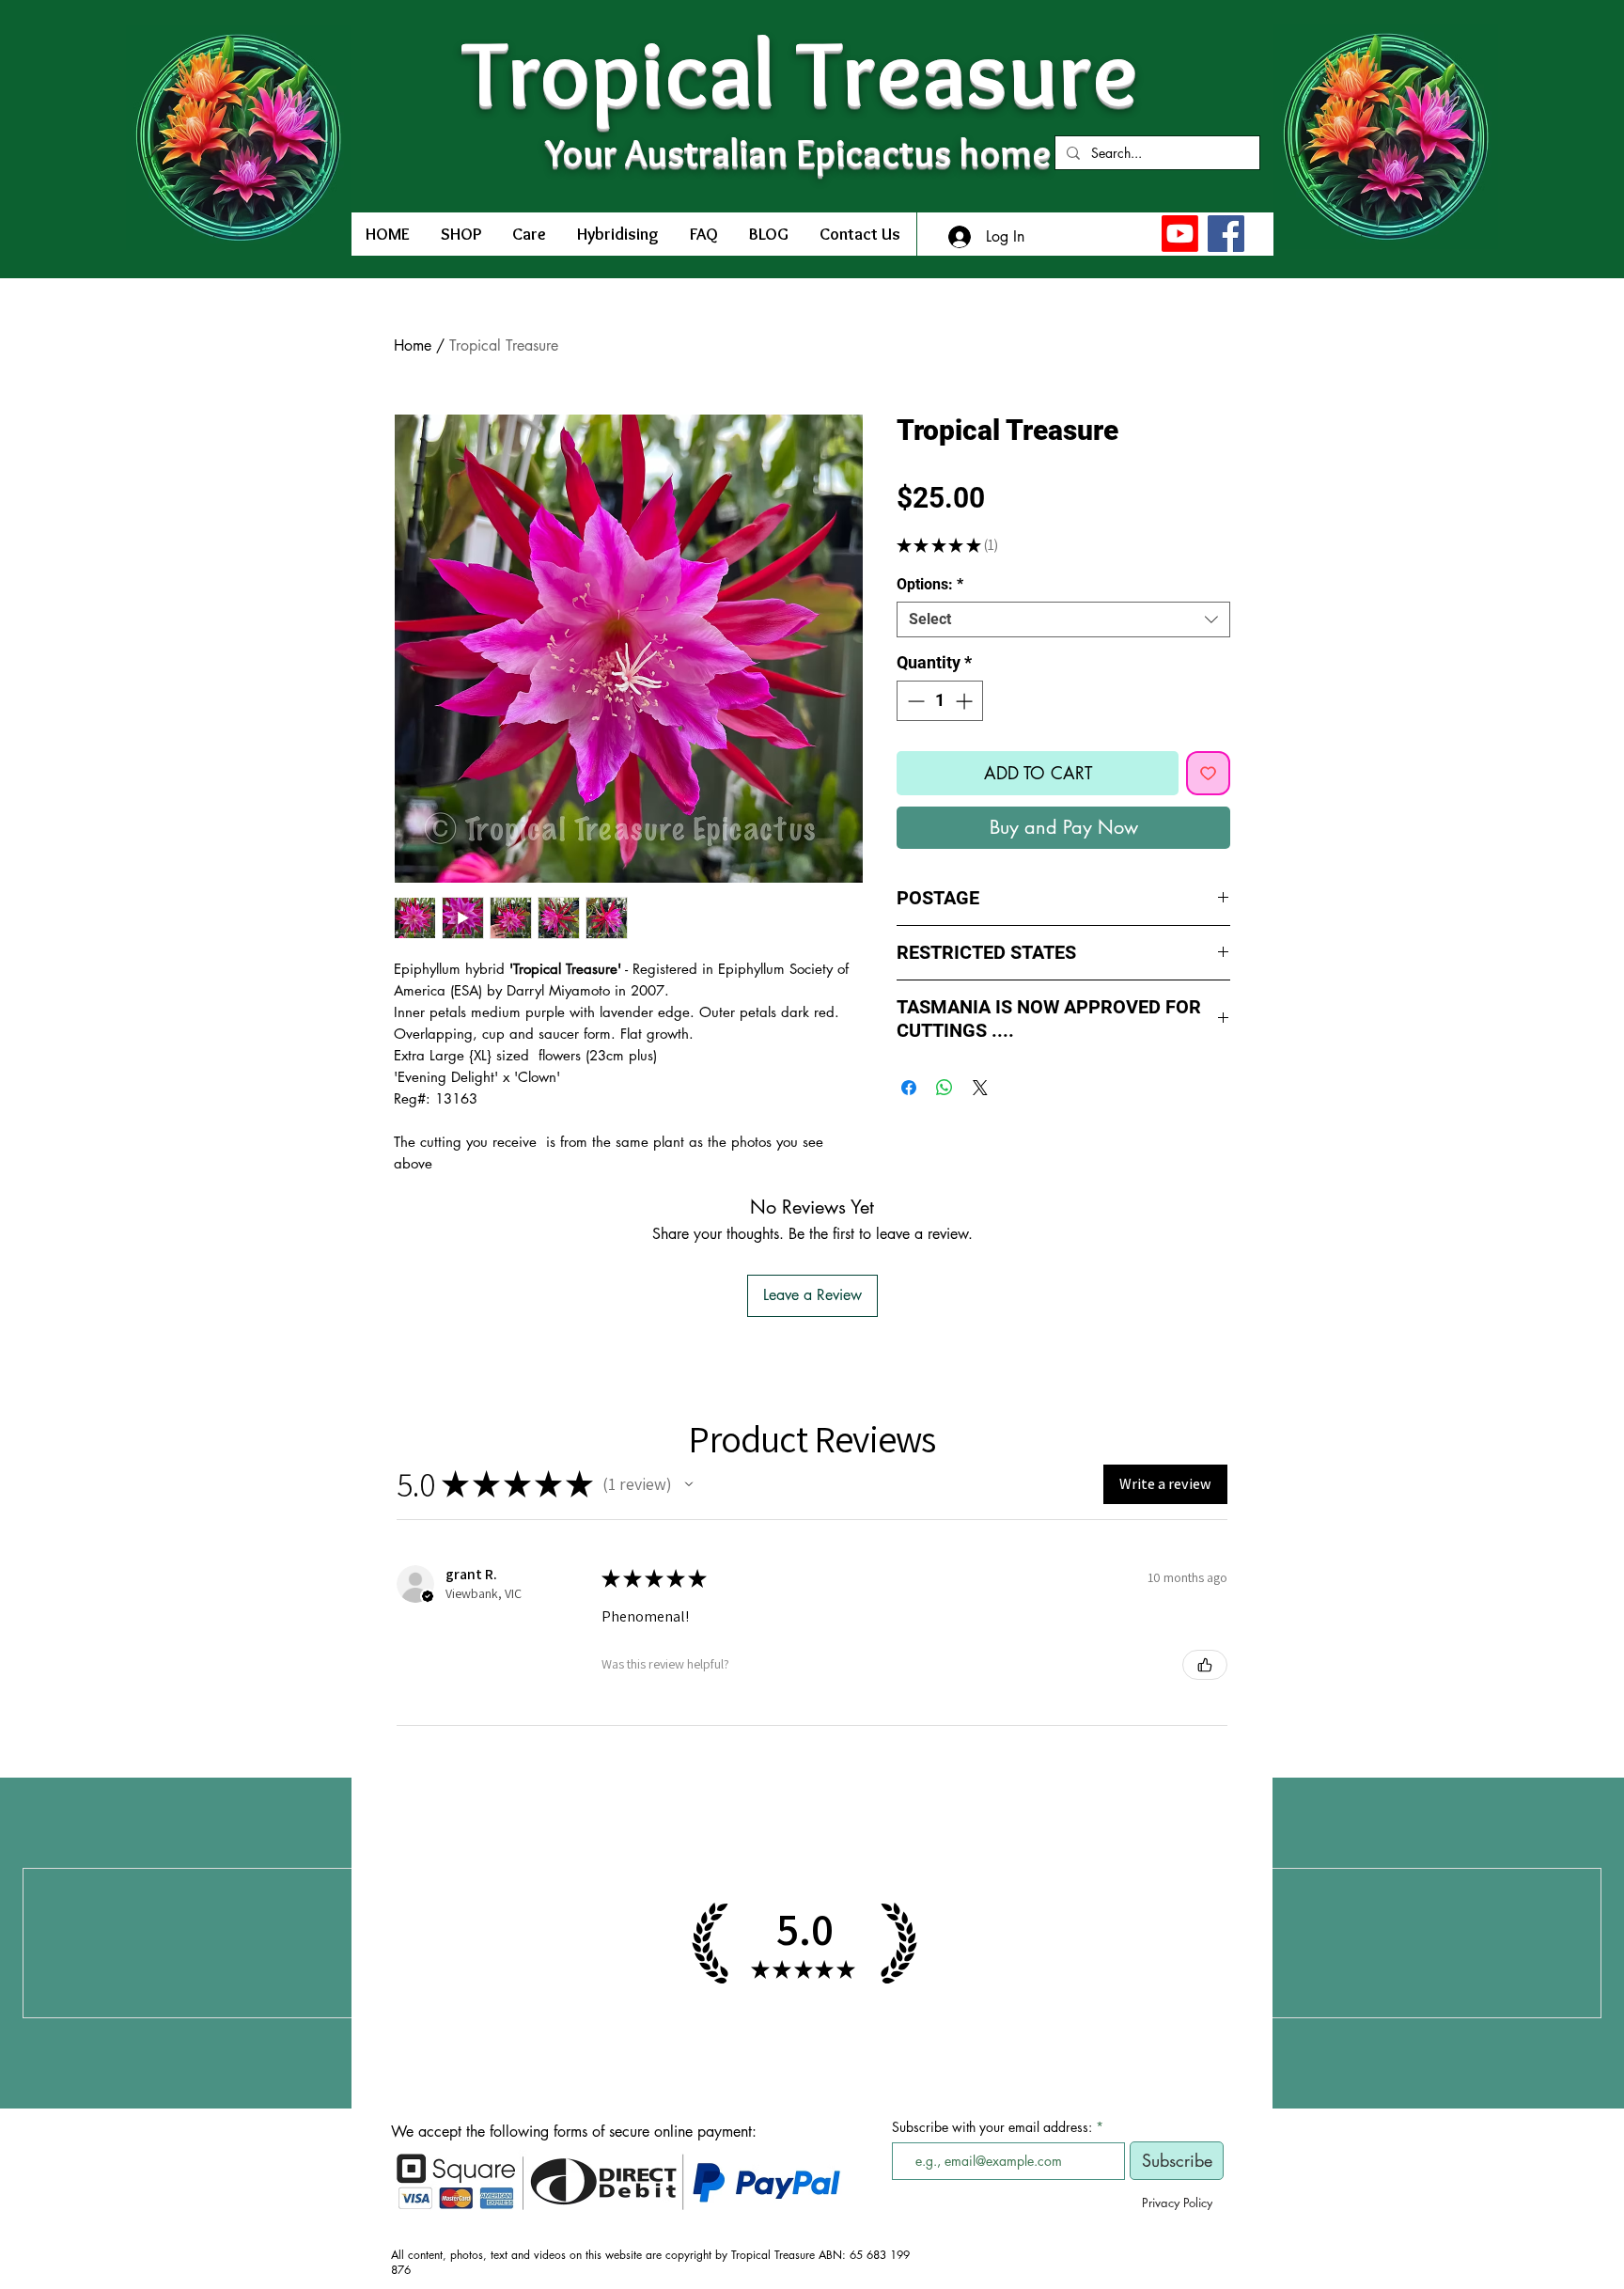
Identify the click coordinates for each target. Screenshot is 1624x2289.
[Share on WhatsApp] (945, 1088)
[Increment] (966, 701)
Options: (930, 584)
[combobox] (1063, 619)
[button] (689, 1484)
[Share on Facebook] (909, 1088)
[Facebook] (1226, 234)
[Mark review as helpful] (1205, 1665)
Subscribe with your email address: (992, 2127)
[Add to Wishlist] (1208, 773)
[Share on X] (980, 1088)
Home (413, 345)
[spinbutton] (940, 701)
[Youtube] (1180, 234)
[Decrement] (914, 701)
